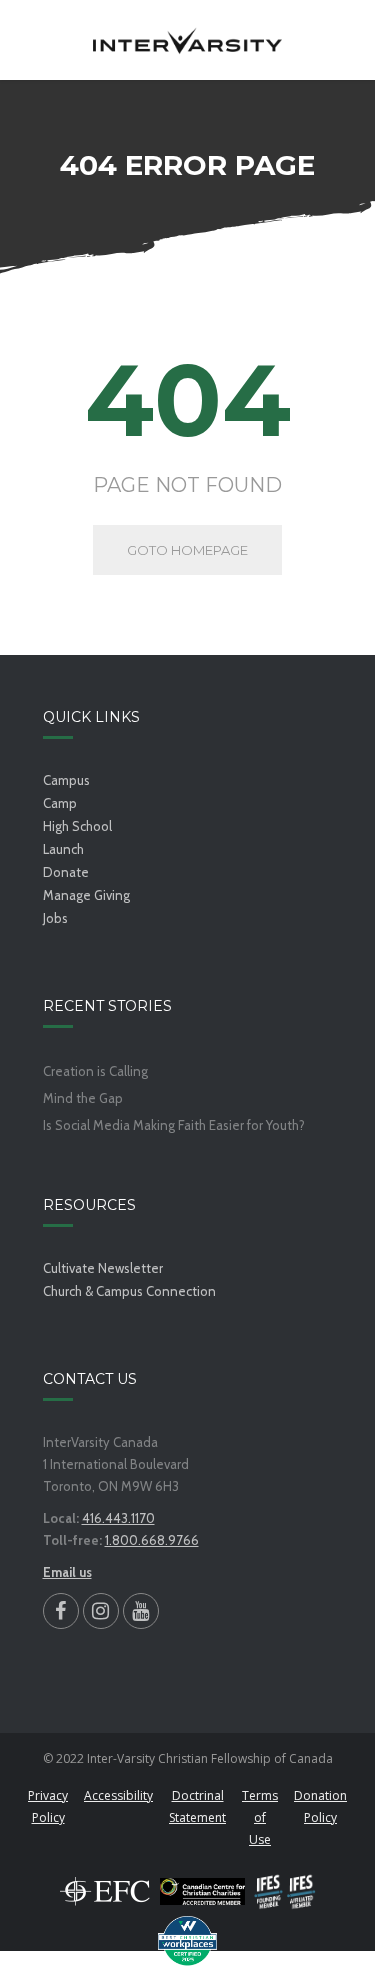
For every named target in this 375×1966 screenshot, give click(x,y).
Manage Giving (86, 895)
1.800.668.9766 (152, 1540)
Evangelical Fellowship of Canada (105, 1891)
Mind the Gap (83, 1098)
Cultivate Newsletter (103, 1268)
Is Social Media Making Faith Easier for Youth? (174, 1125)
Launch (63, 849)
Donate (66, 872)
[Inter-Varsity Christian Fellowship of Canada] (187, 40)
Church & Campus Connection (129, 1291)
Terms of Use (260, 1817)
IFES (285, 1891)
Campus (66, 780)
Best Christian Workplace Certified (188, 1941)
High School (77, 826)
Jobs (55, 918)
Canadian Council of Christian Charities (202, 1891)
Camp (60, 803)
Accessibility (118, 1795)
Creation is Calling (95, 1071)
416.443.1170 (118, 1518)
